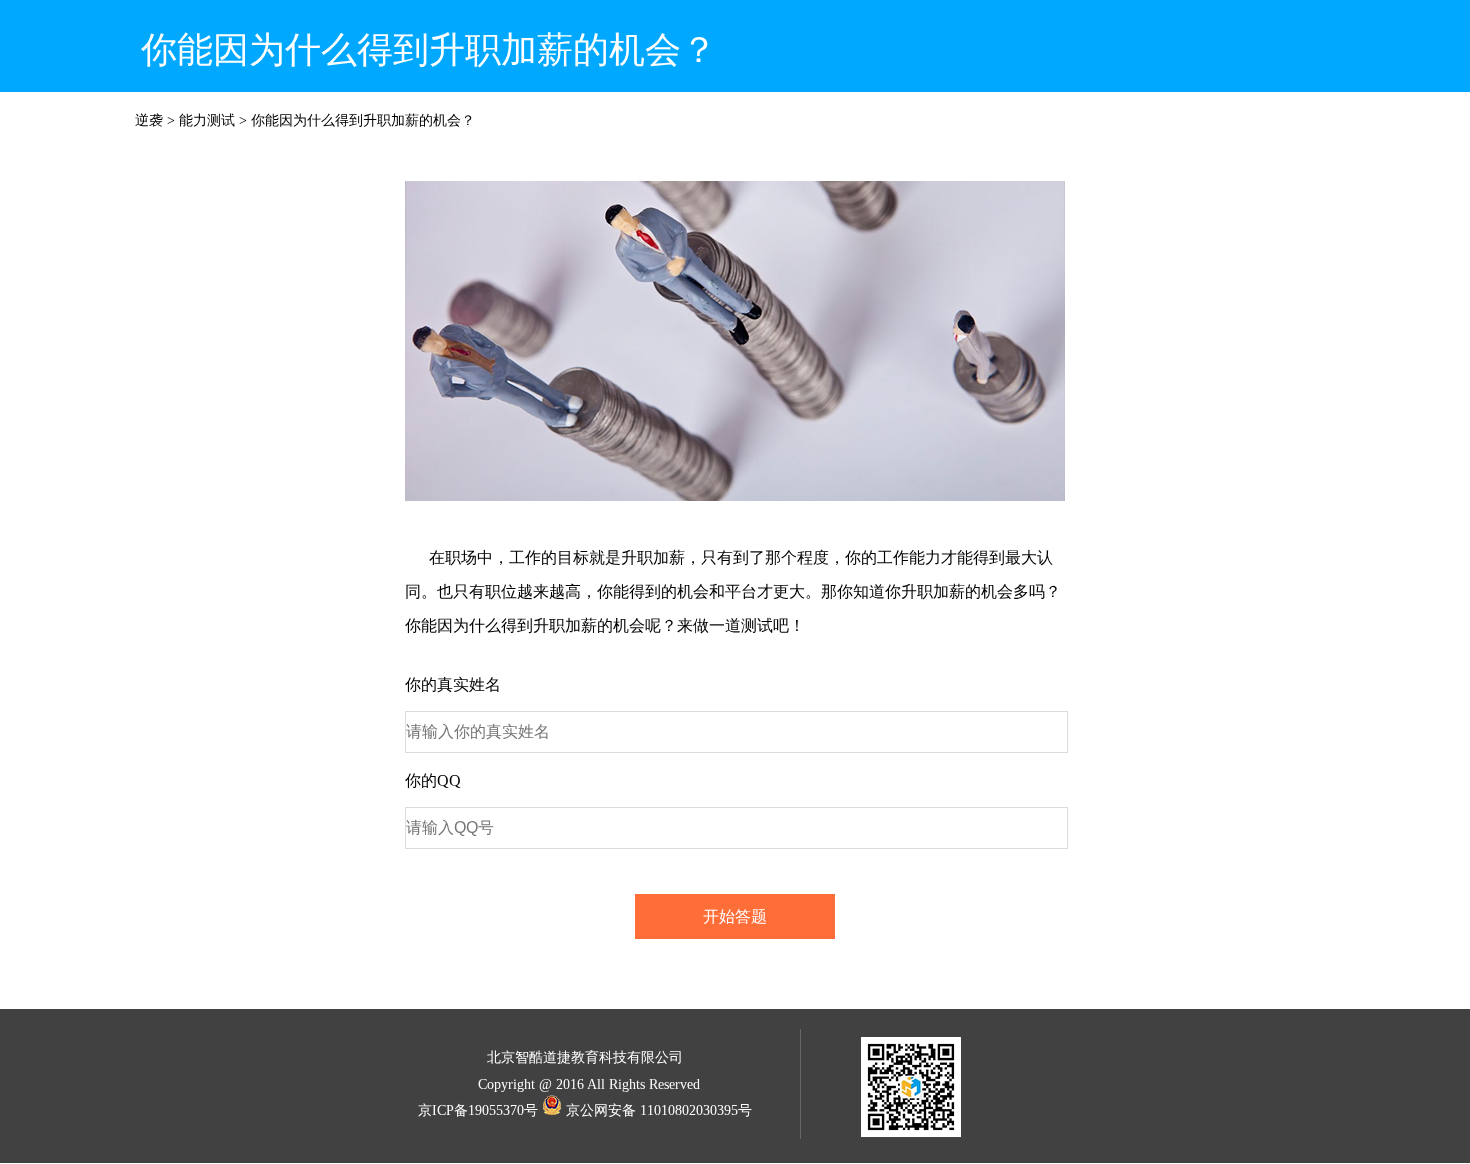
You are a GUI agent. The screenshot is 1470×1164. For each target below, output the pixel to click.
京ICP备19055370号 (478, 1110)
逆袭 (149, 120)
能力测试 (207, 120)
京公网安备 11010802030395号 (659, 1110)
